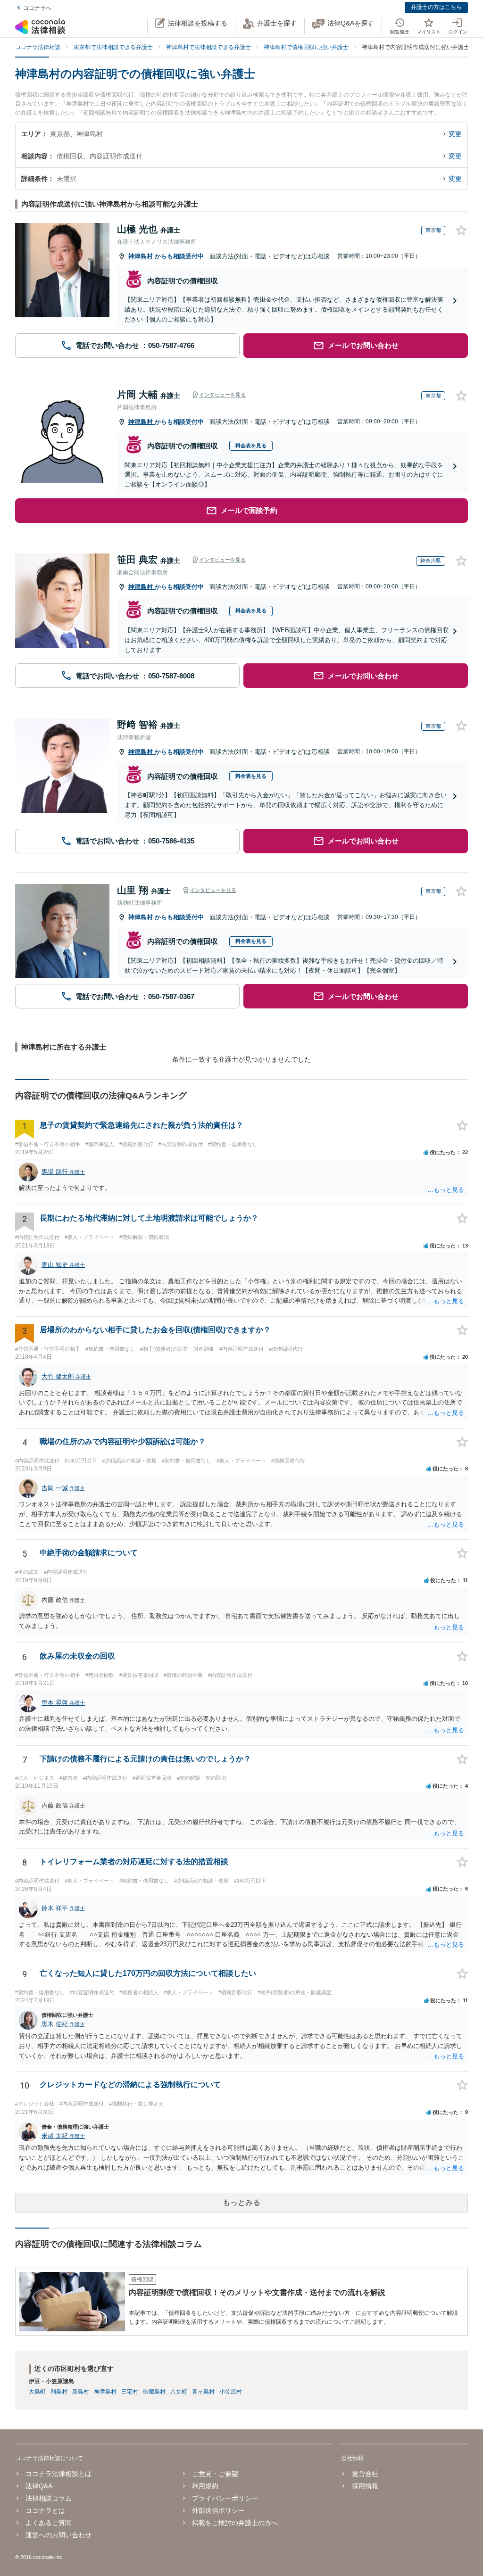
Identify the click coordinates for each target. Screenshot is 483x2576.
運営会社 (365, 2474)
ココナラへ (37, 8)
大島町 (37, 2392)
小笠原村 (231, 2392)
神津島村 (142, 256)
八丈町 (179, 2392)
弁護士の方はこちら (436, 7)
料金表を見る (251, 446)
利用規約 (205, 2486)
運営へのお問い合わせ (58, 2535)
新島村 (81, 2392)
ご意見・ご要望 (215, 2474)
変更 (455, 134)
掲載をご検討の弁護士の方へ (235, 2523)
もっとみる (241, 2202)
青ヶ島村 (203, 2392)
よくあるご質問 (49, 2523)
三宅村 (130, 2392)
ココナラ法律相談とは (58, 2474)
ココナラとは (45, 2510)
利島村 (59, 2392)
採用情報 (365, 2486)
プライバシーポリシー (225, 2498)
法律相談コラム (49, 2498)
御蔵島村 (154, 2392)
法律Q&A (39, 2486)
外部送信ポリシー (218, 2510)
